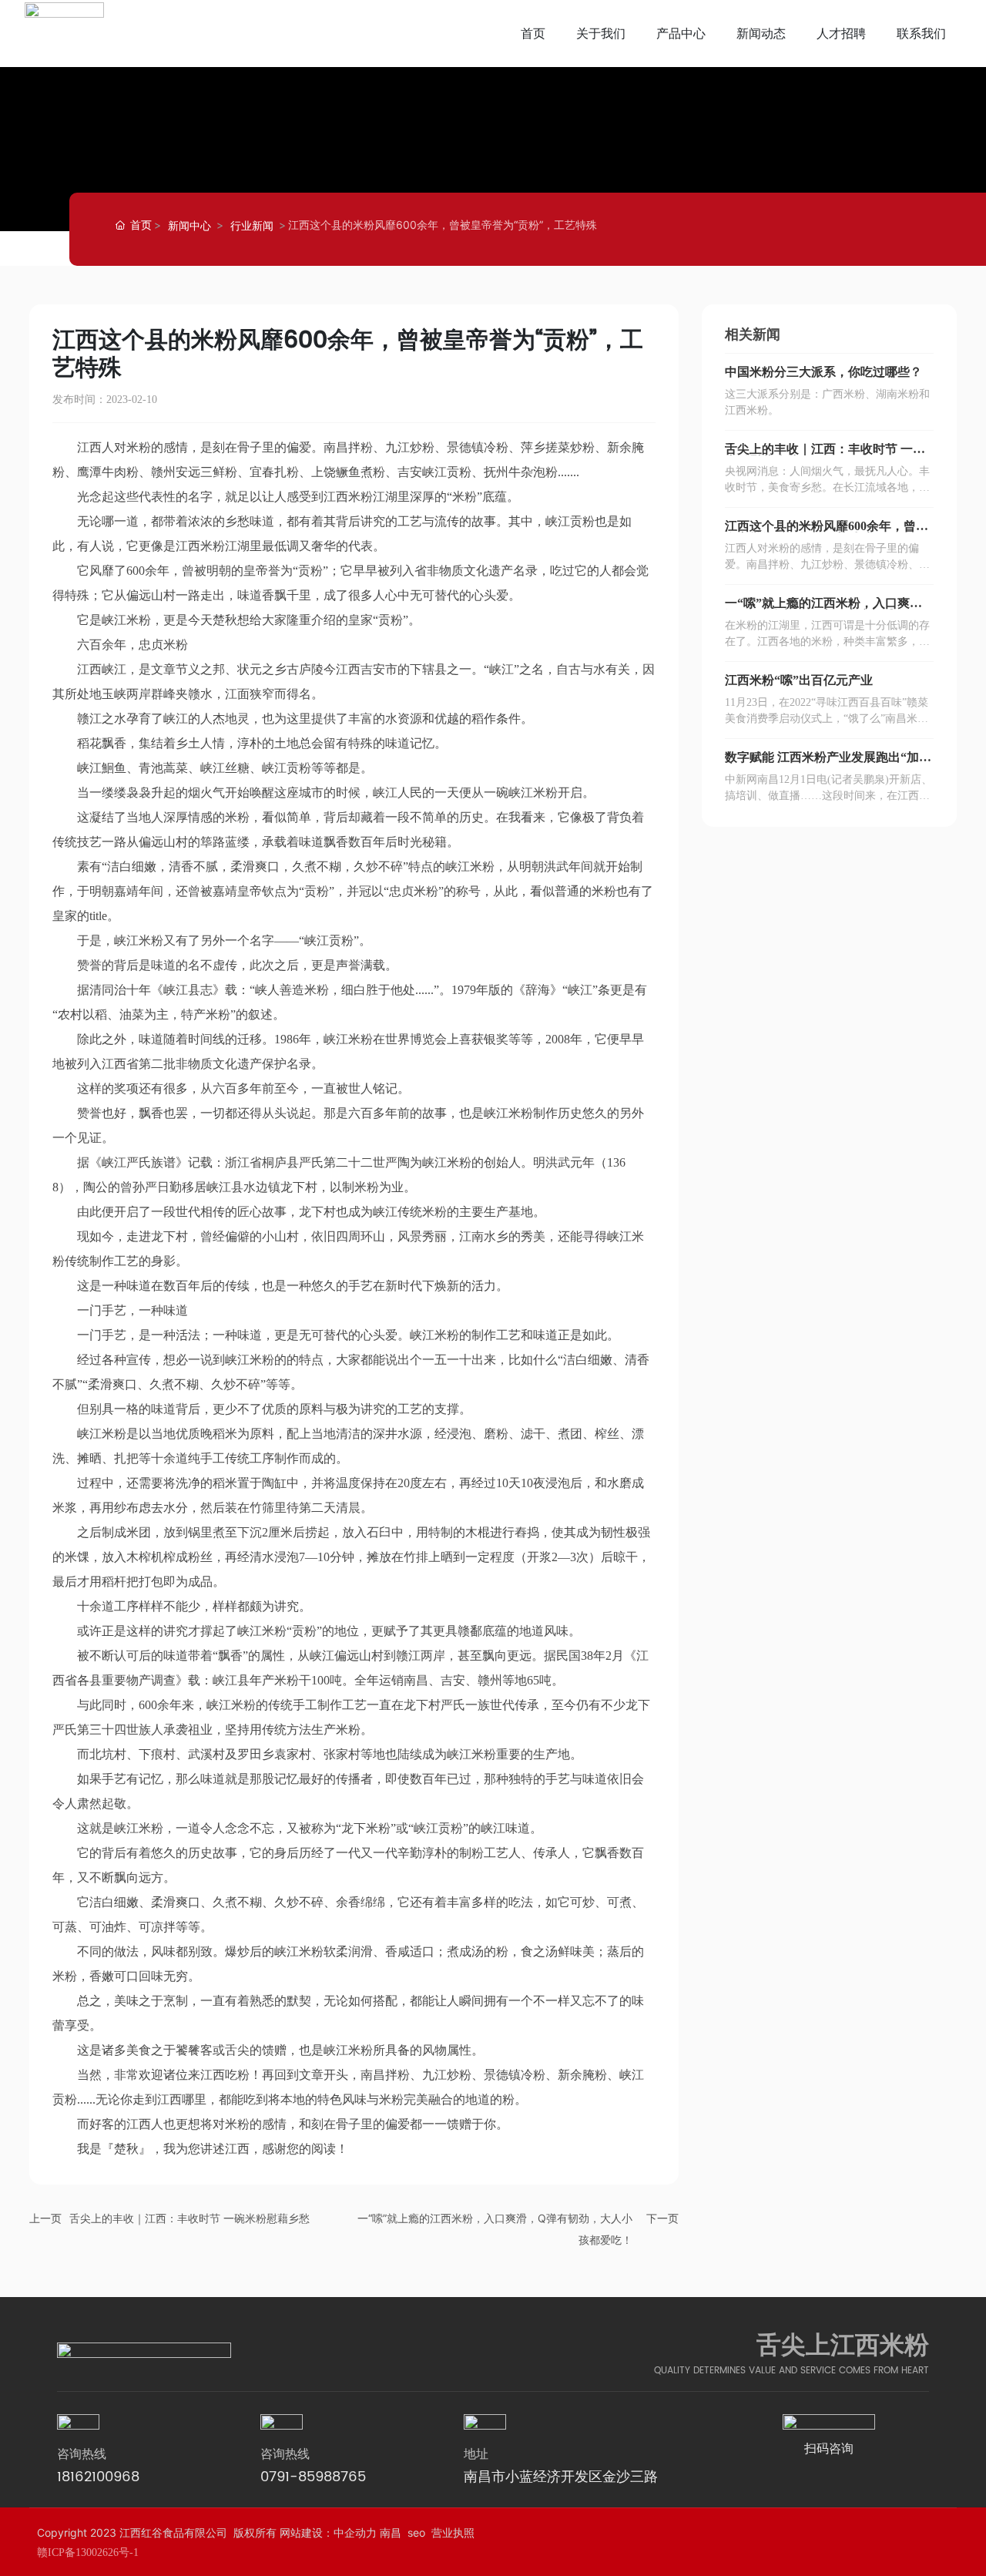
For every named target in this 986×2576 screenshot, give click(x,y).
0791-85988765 (313, 2477)
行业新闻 (252, 225)
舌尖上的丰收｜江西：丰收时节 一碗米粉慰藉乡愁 (189, 2218)
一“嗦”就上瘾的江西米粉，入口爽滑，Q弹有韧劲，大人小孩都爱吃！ (822, 609)
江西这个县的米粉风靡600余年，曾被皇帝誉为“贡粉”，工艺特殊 (827, 532)
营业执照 (453, 2532)
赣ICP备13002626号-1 (88, 2552)
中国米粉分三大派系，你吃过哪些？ (823, 372)
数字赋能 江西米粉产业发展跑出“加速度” (828, 763)
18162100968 (98, 2477)
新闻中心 (189, 225)
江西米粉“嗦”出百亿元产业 (799, 680)
